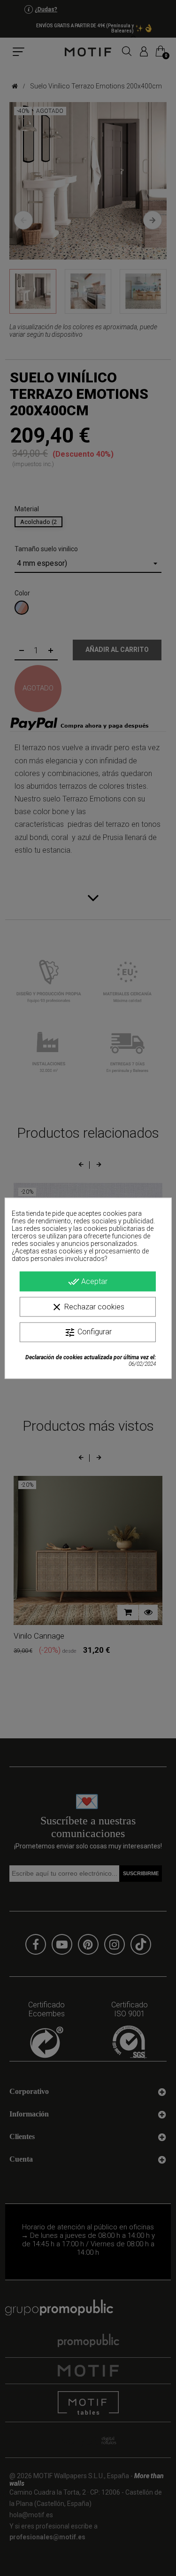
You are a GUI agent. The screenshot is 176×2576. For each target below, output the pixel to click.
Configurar (88, 1332)
